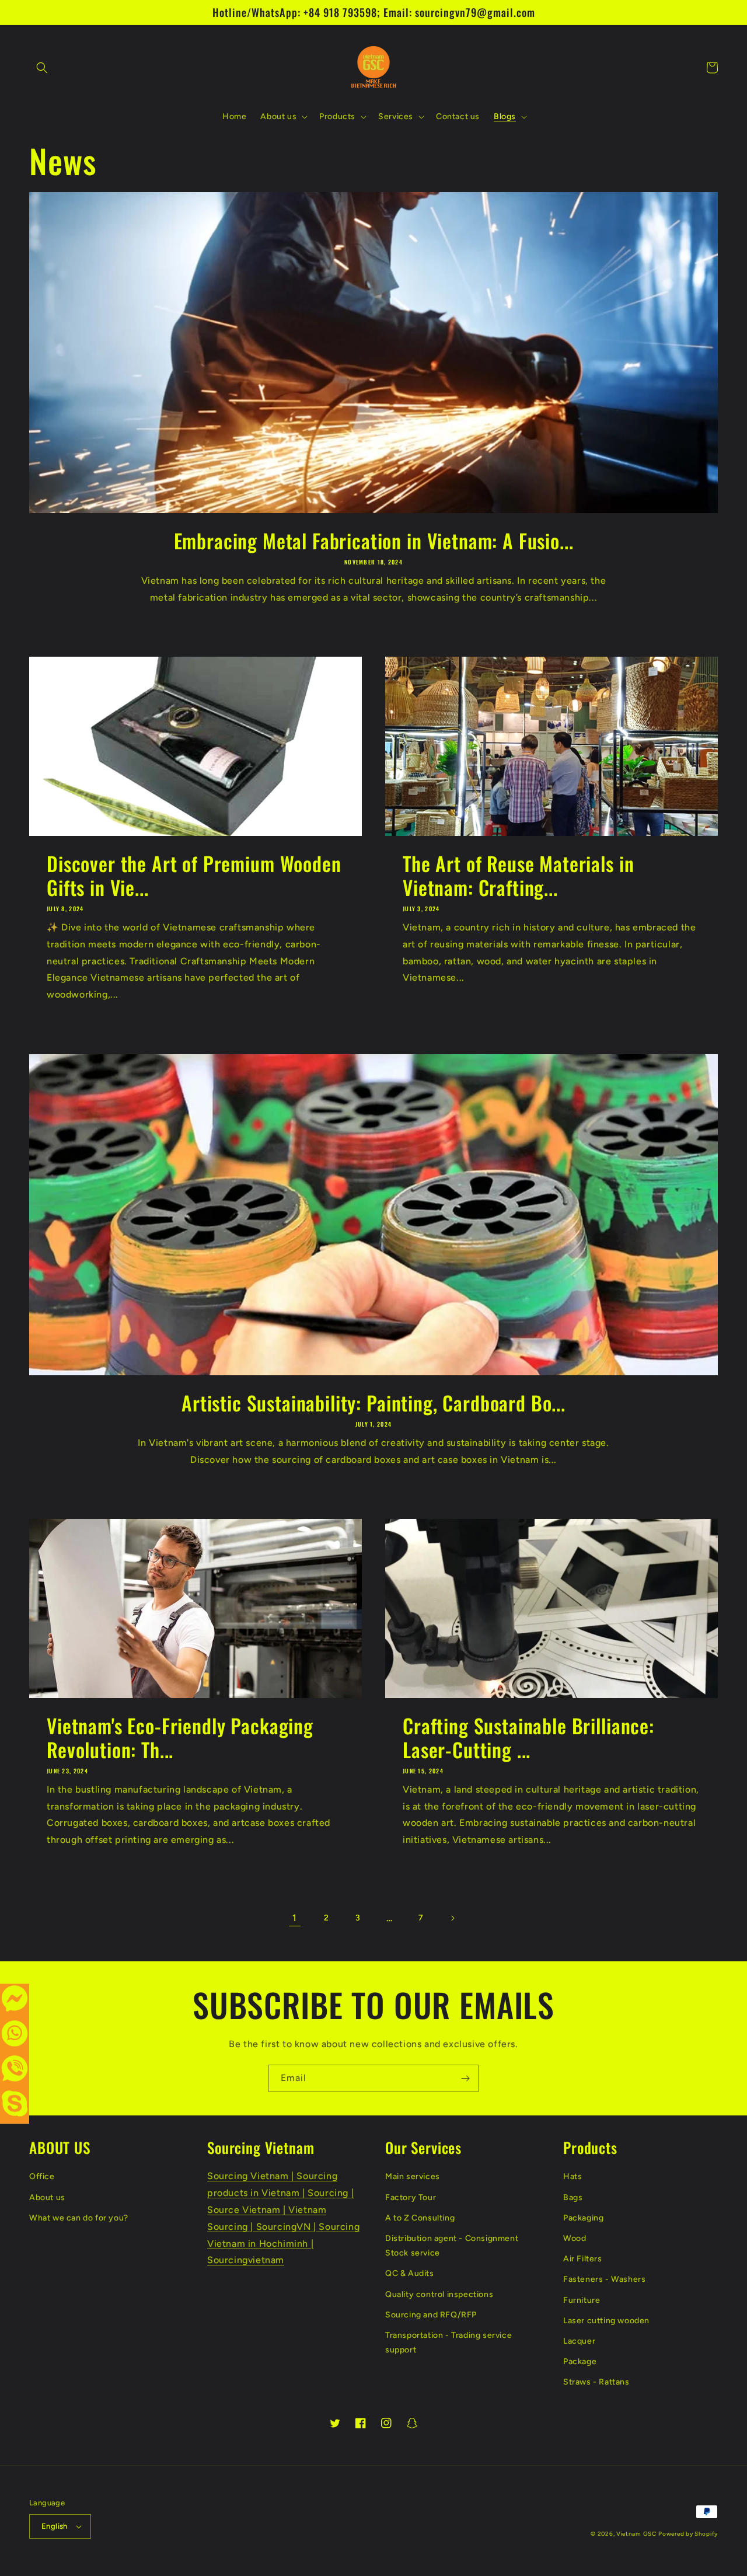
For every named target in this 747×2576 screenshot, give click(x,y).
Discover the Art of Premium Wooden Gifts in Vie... (194, 876)
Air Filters (583, 2259)
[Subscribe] (465, 2078)
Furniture (582, 2300)
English (55, 2526)
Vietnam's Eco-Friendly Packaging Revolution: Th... (180, 1738)
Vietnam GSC (636, 2534)
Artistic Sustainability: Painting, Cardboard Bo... (373, 1403)
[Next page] (452, 1918)
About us (47, 2197)
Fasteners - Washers (604, 2279)
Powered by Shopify (688, 2534)
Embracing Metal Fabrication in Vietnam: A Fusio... (374, 541)
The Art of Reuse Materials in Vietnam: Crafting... (518, 876)
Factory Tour (411, 2197)
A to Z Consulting (420, 2218)
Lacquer (579, 2341)
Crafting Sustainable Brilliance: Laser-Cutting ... (528, 1738)
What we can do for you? (79, 2218)
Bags (573, 2197)
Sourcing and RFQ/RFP (431, 2315)
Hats (573, 2176)
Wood (575, 2238)
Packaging (583, 2218)
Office (42, 2176)
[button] (42, 68)
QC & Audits (410, 2273)
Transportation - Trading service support (448, 2343)
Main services (413, 2176)
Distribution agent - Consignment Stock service (452, 2246)
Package (580, 2361)
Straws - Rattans (596, 2382)
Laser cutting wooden (606, 2321)
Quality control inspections (439, 2294)
